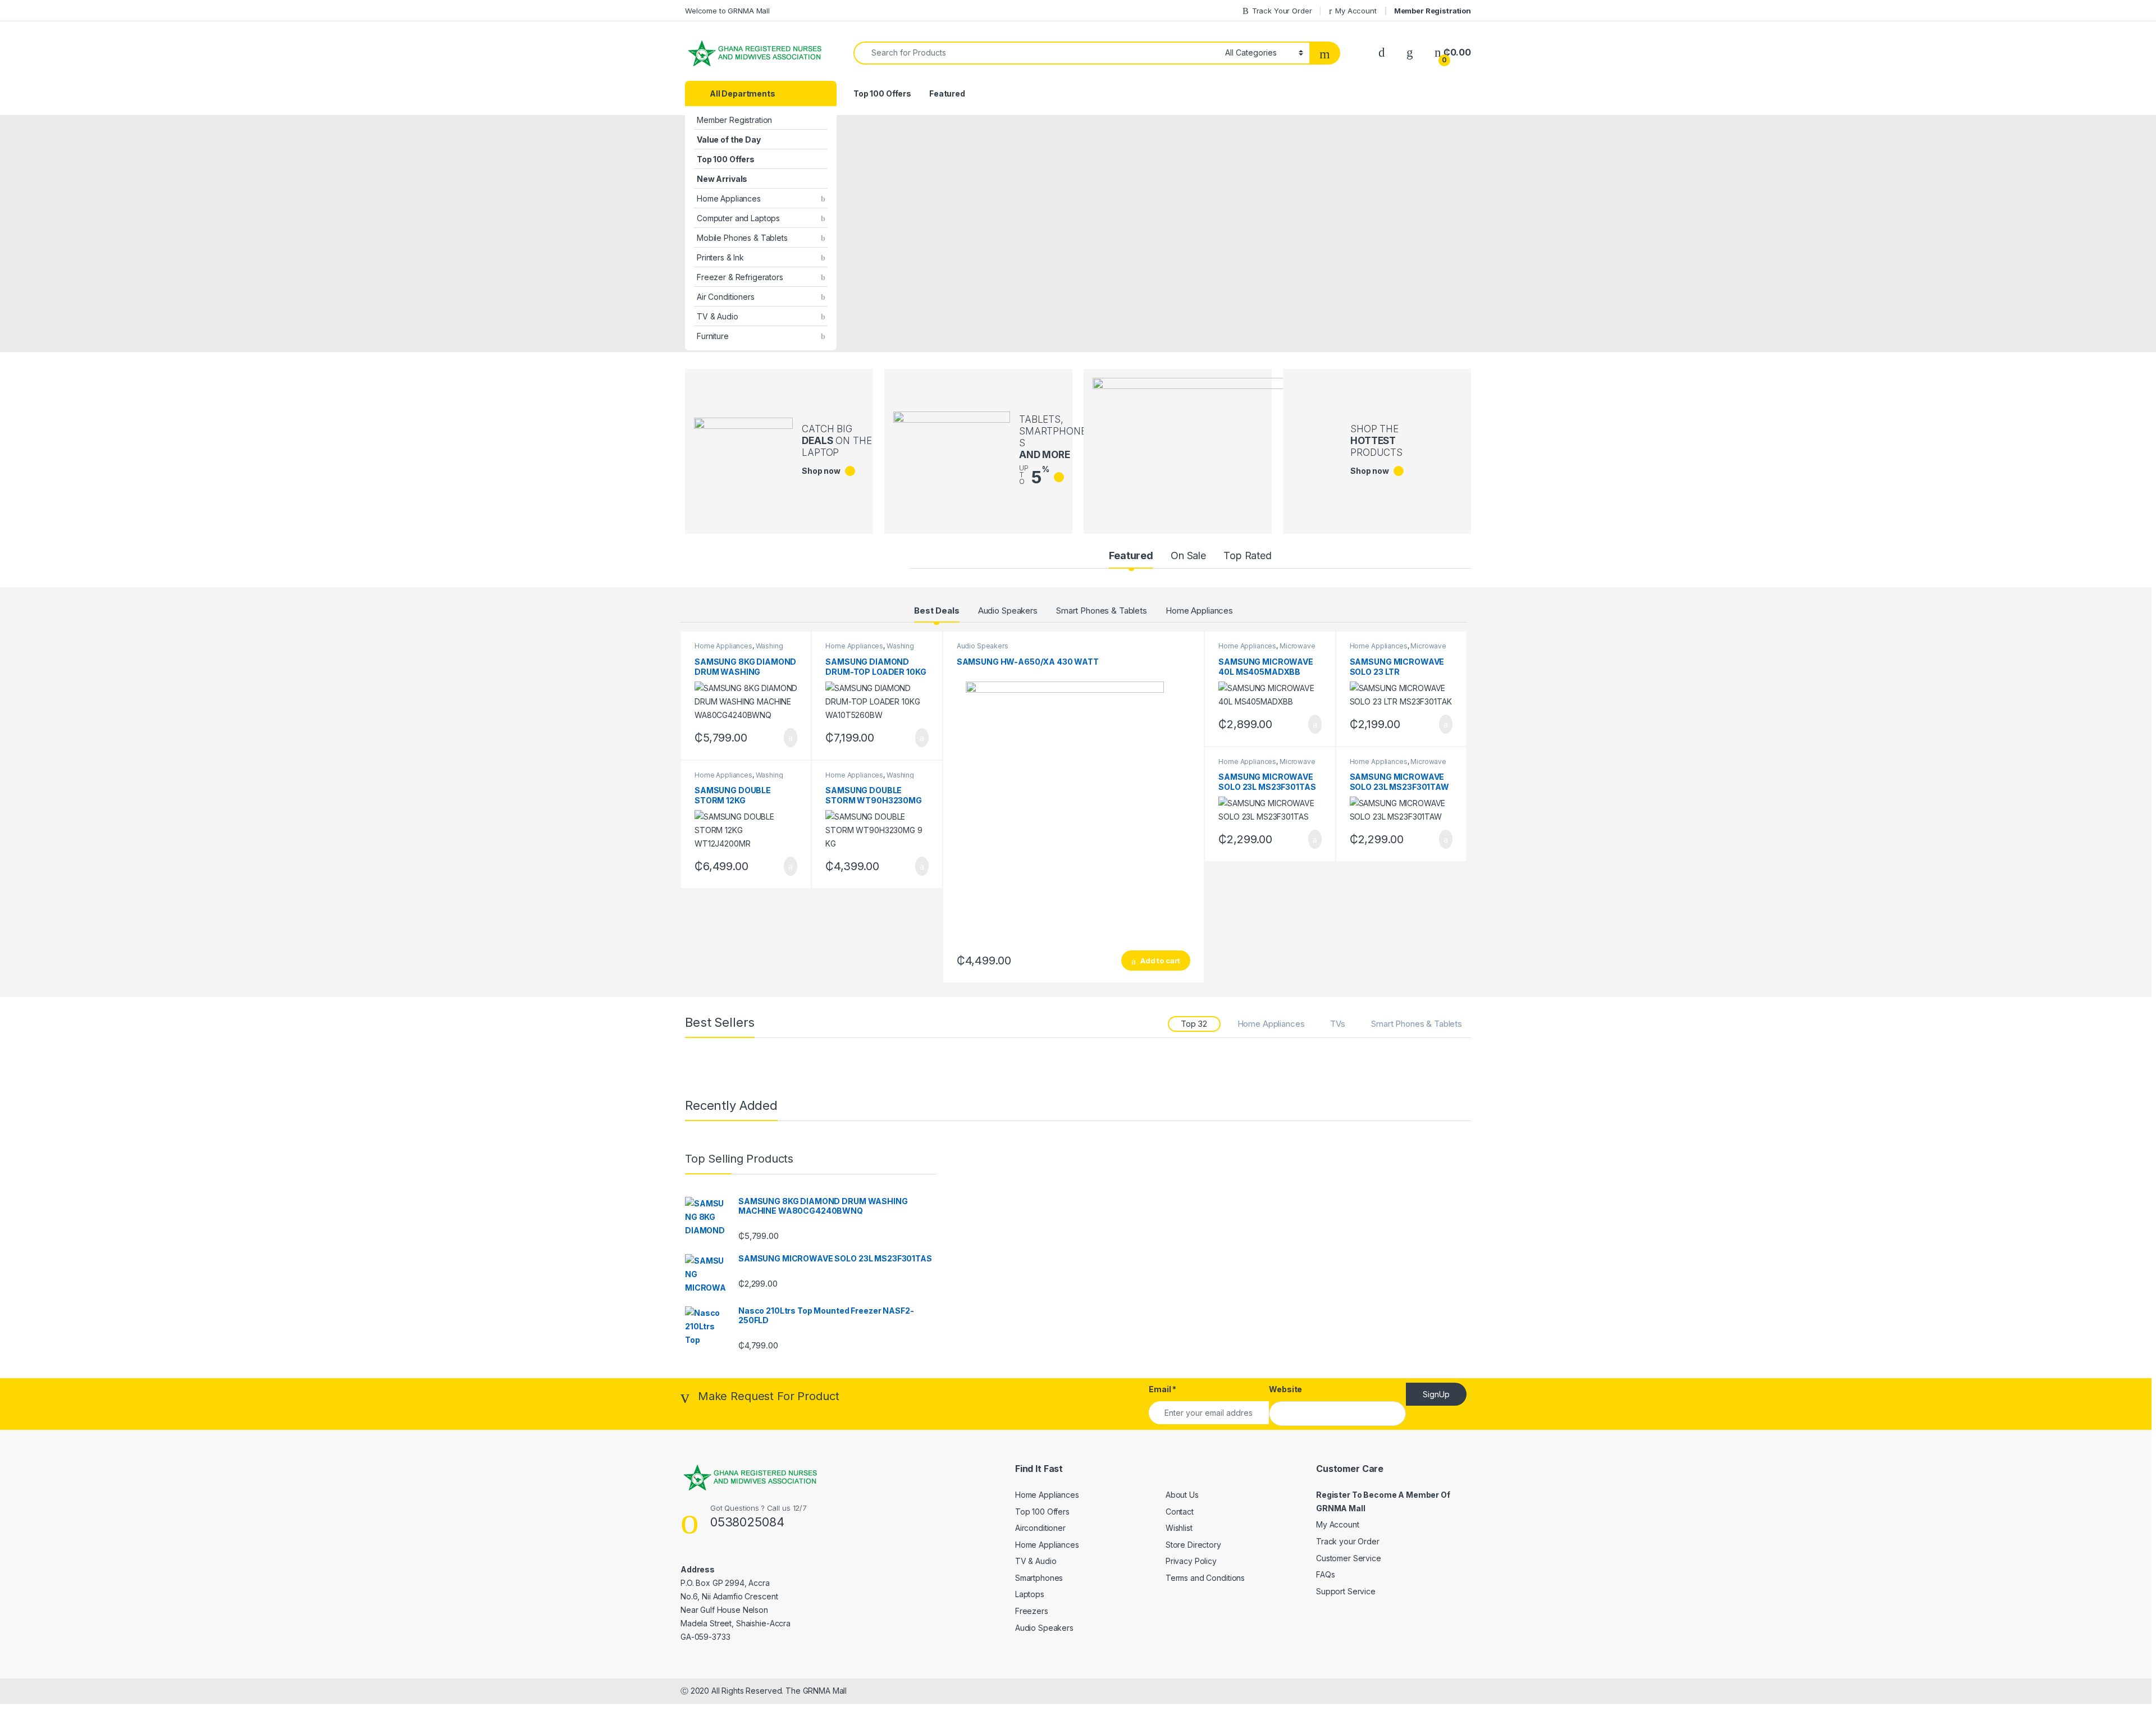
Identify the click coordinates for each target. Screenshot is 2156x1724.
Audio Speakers (1008, 611)
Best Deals (937, 611)
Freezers (1032, 1611)
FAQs (1325, 1574)
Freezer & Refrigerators (740, 277)
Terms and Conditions (1205, 1578)
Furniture (713, 336)
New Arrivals (722, 179)
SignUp (1436, 1394)
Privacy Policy (1191, 1561)
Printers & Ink (720, 257)
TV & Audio (718, 316)
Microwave (1298, 646)
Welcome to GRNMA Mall (727, 11)
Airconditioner (1040, 1528)
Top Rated (1248, 555)
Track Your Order (1282, 11)
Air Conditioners (726, 297)
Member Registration (1433, 11)
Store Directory (1193, 1545)
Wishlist (1179, 1528)
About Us (1182, 1495)
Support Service (1346, 1591)
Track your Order (1348, 1541)
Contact (1180, 1512)
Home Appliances (729, 198)
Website (1285, 1389)
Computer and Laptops (738, 218)
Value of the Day (729, 140)
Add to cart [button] (790, 738)
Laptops (1030, 1594)
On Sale (1188, 555)
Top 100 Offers (726, 159)
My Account (1356, 11)
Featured (947, 93)
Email (1162, 1389)
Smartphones (1039, 1578)
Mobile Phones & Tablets (742, 238)
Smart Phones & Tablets (1102, 611)
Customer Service (1349, 1558)
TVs (1338, 1024)
